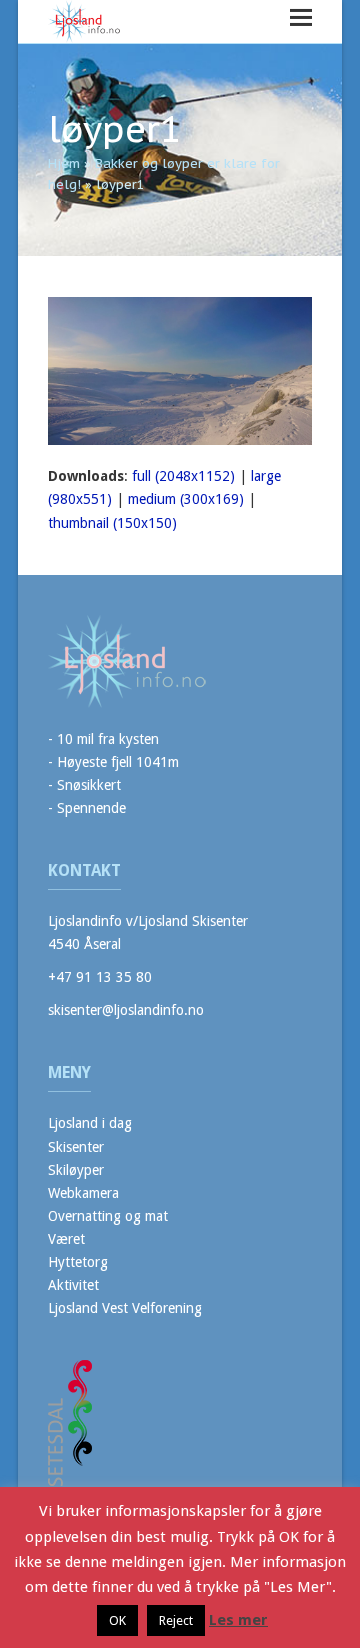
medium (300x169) (186, 499)
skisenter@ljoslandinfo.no (126, 1010)
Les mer (238, 1620)
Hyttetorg (78, 1262)
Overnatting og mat (108, 1216)
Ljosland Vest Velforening (125, 1308)
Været (66, 1239)
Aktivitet (73, 1285)
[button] (301, 17)
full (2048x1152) (183, 476)
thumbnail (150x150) (112, 523)
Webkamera (83, 1193)
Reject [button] (176, 1620)
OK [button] (117, 1620)
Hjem (64, 163)
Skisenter (76, 1147)
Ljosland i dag (90, 1123)
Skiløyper (76, 1170)
